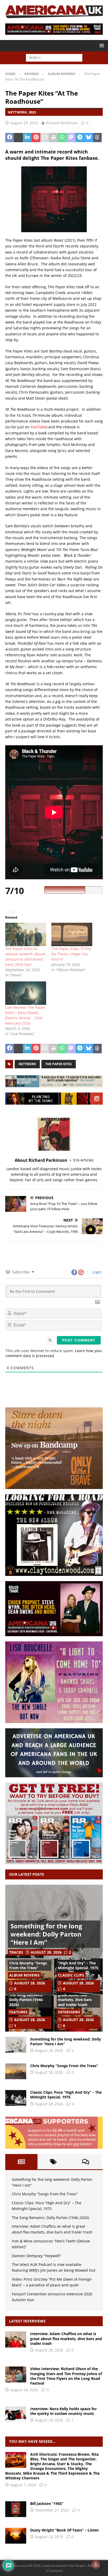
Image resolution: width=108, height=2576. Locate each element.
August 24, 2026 (49, 2420)
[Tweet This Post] (18, 138)
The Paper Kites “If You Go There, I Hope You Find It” (71, 954)
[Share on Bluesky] (88, 138)
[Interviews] (16, 2339)
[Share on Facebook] (10, 138)
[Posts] (21, 2162)
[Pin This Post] (36, 138)
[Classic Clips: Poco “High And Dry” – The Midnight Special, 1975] (16, 2098)
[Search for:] (54, 58)
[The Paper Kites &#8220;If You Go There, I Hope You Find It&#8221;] (72, 934)
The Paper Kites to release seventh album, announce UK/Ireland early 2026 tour (26, 957)
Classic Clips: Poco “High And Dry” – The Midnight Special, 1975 (78, 1963)
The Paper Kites (59, 1064)
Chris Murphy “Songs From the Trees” (28, 1965)
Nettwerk (27, 1064)
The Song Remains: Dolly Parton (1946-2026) (26, 2000)
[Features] (16, 2460)
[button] (101, 45)
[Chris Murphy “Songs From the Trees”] (16, 2071)
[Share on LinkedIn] (27, 138)
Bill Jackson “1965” (47, 2503)
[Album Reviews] (16, 2509)
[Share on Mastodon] (71, 138)
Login (97, 1272)
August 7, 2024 (23, 2485)
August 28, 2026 (46, 1952)
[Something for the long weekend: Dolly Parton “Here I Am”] (16, 2045)
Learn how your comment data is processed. (54, 1353)
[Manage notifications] (96, 2564)
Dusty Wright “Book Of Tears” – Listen (64, 2530)
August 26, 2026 (24, 2390)
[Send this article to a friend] (45, 138)
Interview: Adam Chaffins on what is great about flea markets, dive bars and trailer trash (75, 1995)
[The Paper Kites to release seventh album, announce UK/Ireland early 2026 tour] (26, 934)
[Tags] (54, 2162)
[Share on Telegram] (80, 138)
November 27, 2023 (52, 2510)
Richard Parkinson (62, 123)
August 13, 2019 (49, 2537)
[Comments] (86, 2162)
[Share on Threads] (97, 138)
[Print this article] (53, 138)
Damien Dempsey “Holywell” (36, 2256)
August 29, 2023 (24, 123)
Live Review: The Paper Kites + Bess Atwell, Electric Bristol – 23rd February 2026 (25, 1015)
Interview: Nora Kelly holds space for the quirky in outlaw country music (63, 2411)
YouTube (38, 427)
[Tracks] (16, 2536)
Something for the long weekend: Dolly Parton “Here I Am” (46, 1934)
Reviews (32, 74)
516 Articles (83, 1160)
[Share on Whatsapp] (62, 138)
